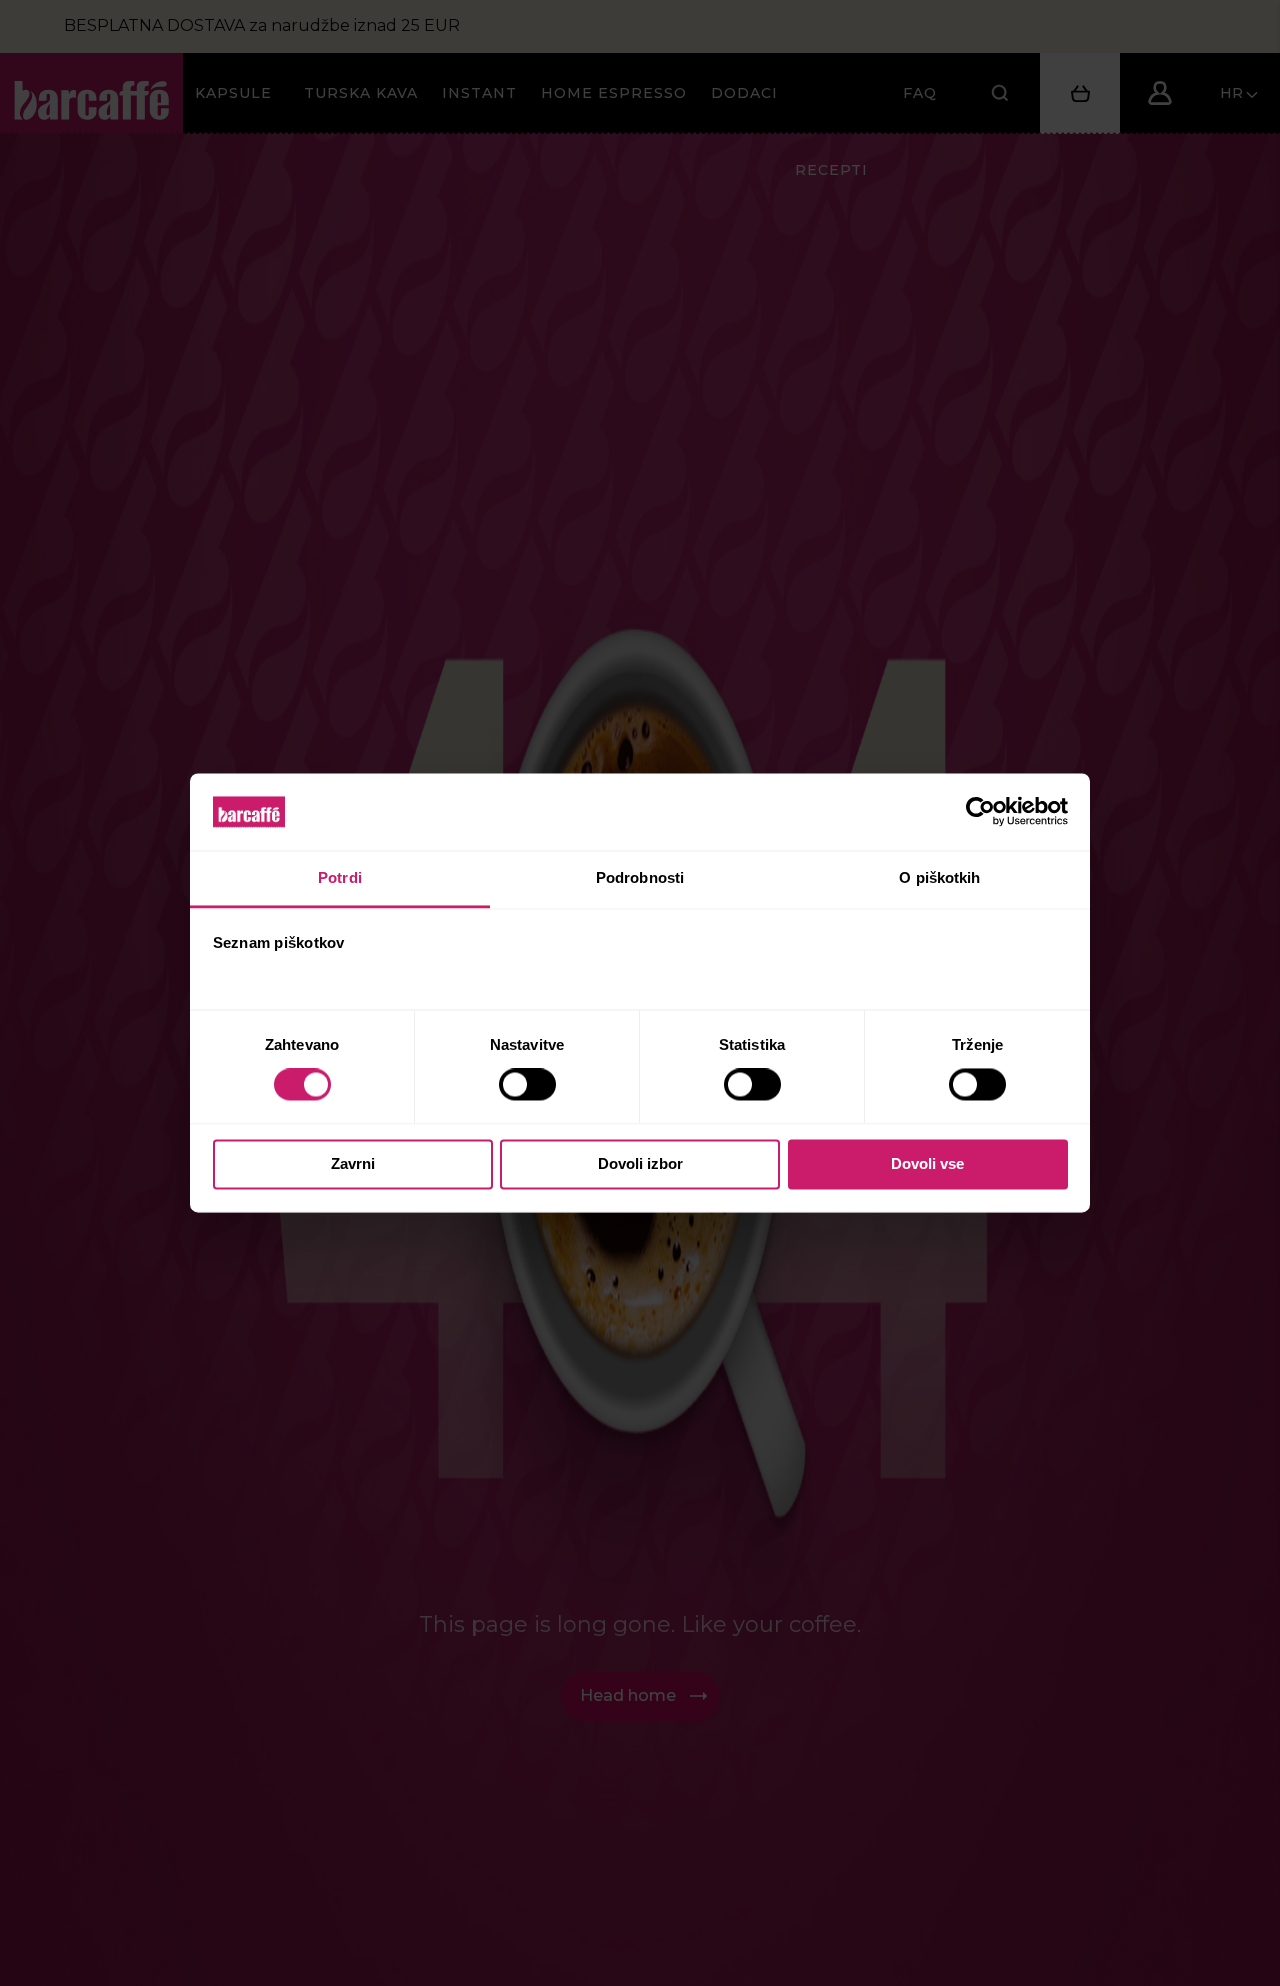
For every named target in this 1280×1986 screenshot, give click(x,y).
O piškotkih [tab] (939, 877)
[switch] (529, 1085)
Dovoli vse (927, 1163)
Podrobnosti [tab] (640, 877)
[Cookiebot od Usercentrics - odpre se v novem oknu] (980, 812)
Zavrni (353, 1163)
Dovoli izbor (640, 1163)
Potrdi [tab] (340, 877)
